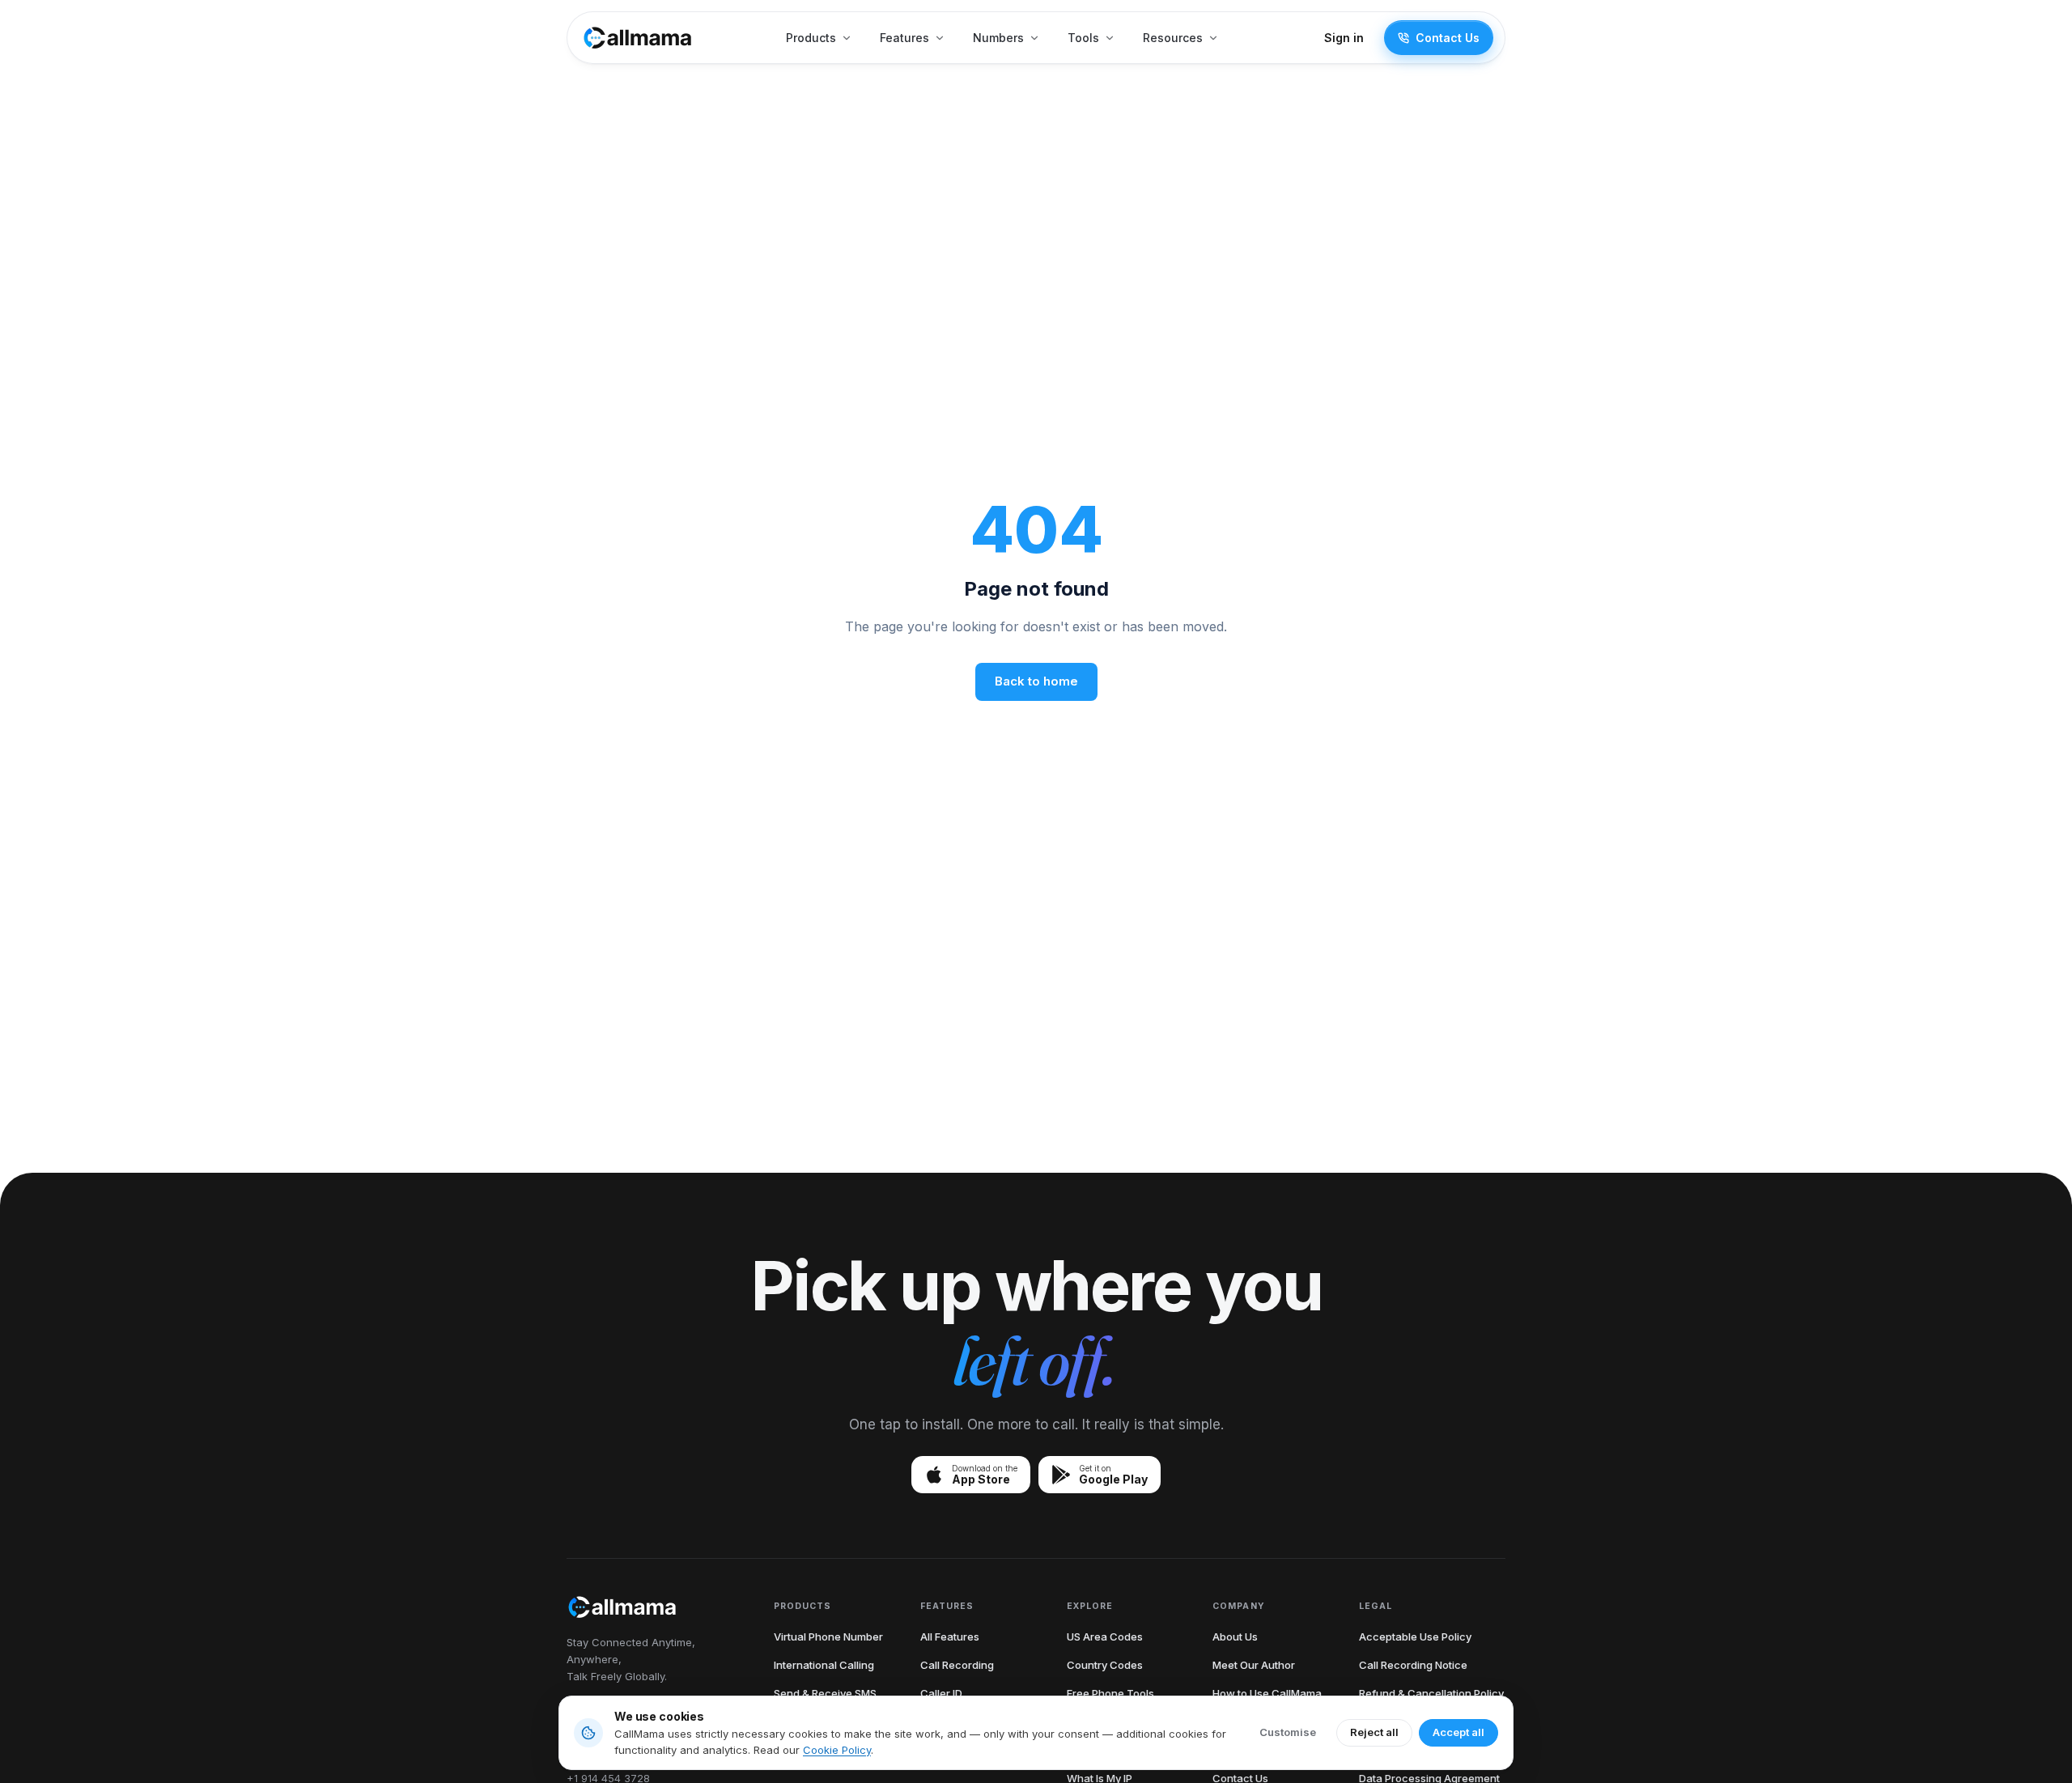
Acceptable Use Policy (1415, 1637)
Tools (1083, 38)
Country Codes (1105, 1665)
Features (904, 38)
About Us (1235, 1637)
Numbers (998, 38)
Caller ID (941, 1693)
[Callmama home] (638, 38)
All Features (950, 1637)
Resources (1173, 38)
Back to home (1036, 681)
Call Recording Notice (1413, 1665)
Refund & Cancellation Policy (1431, 1693)
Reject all (1374, 1732)
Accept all (1458, 1732)
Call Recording (957, 1665)
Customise (1288, 1732)
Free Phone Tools (1110, 1693)
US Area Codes (1105, 1637)
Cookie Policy (837, 1750)
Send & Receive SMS (825, 1693)
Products (811, 38)
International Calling (824, 1665)
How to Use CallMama (1267, 1693)
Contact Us (1448, 38)
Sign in (1344, 38)
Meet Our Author (1254, 1665)
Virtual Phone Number (828, 1637)
